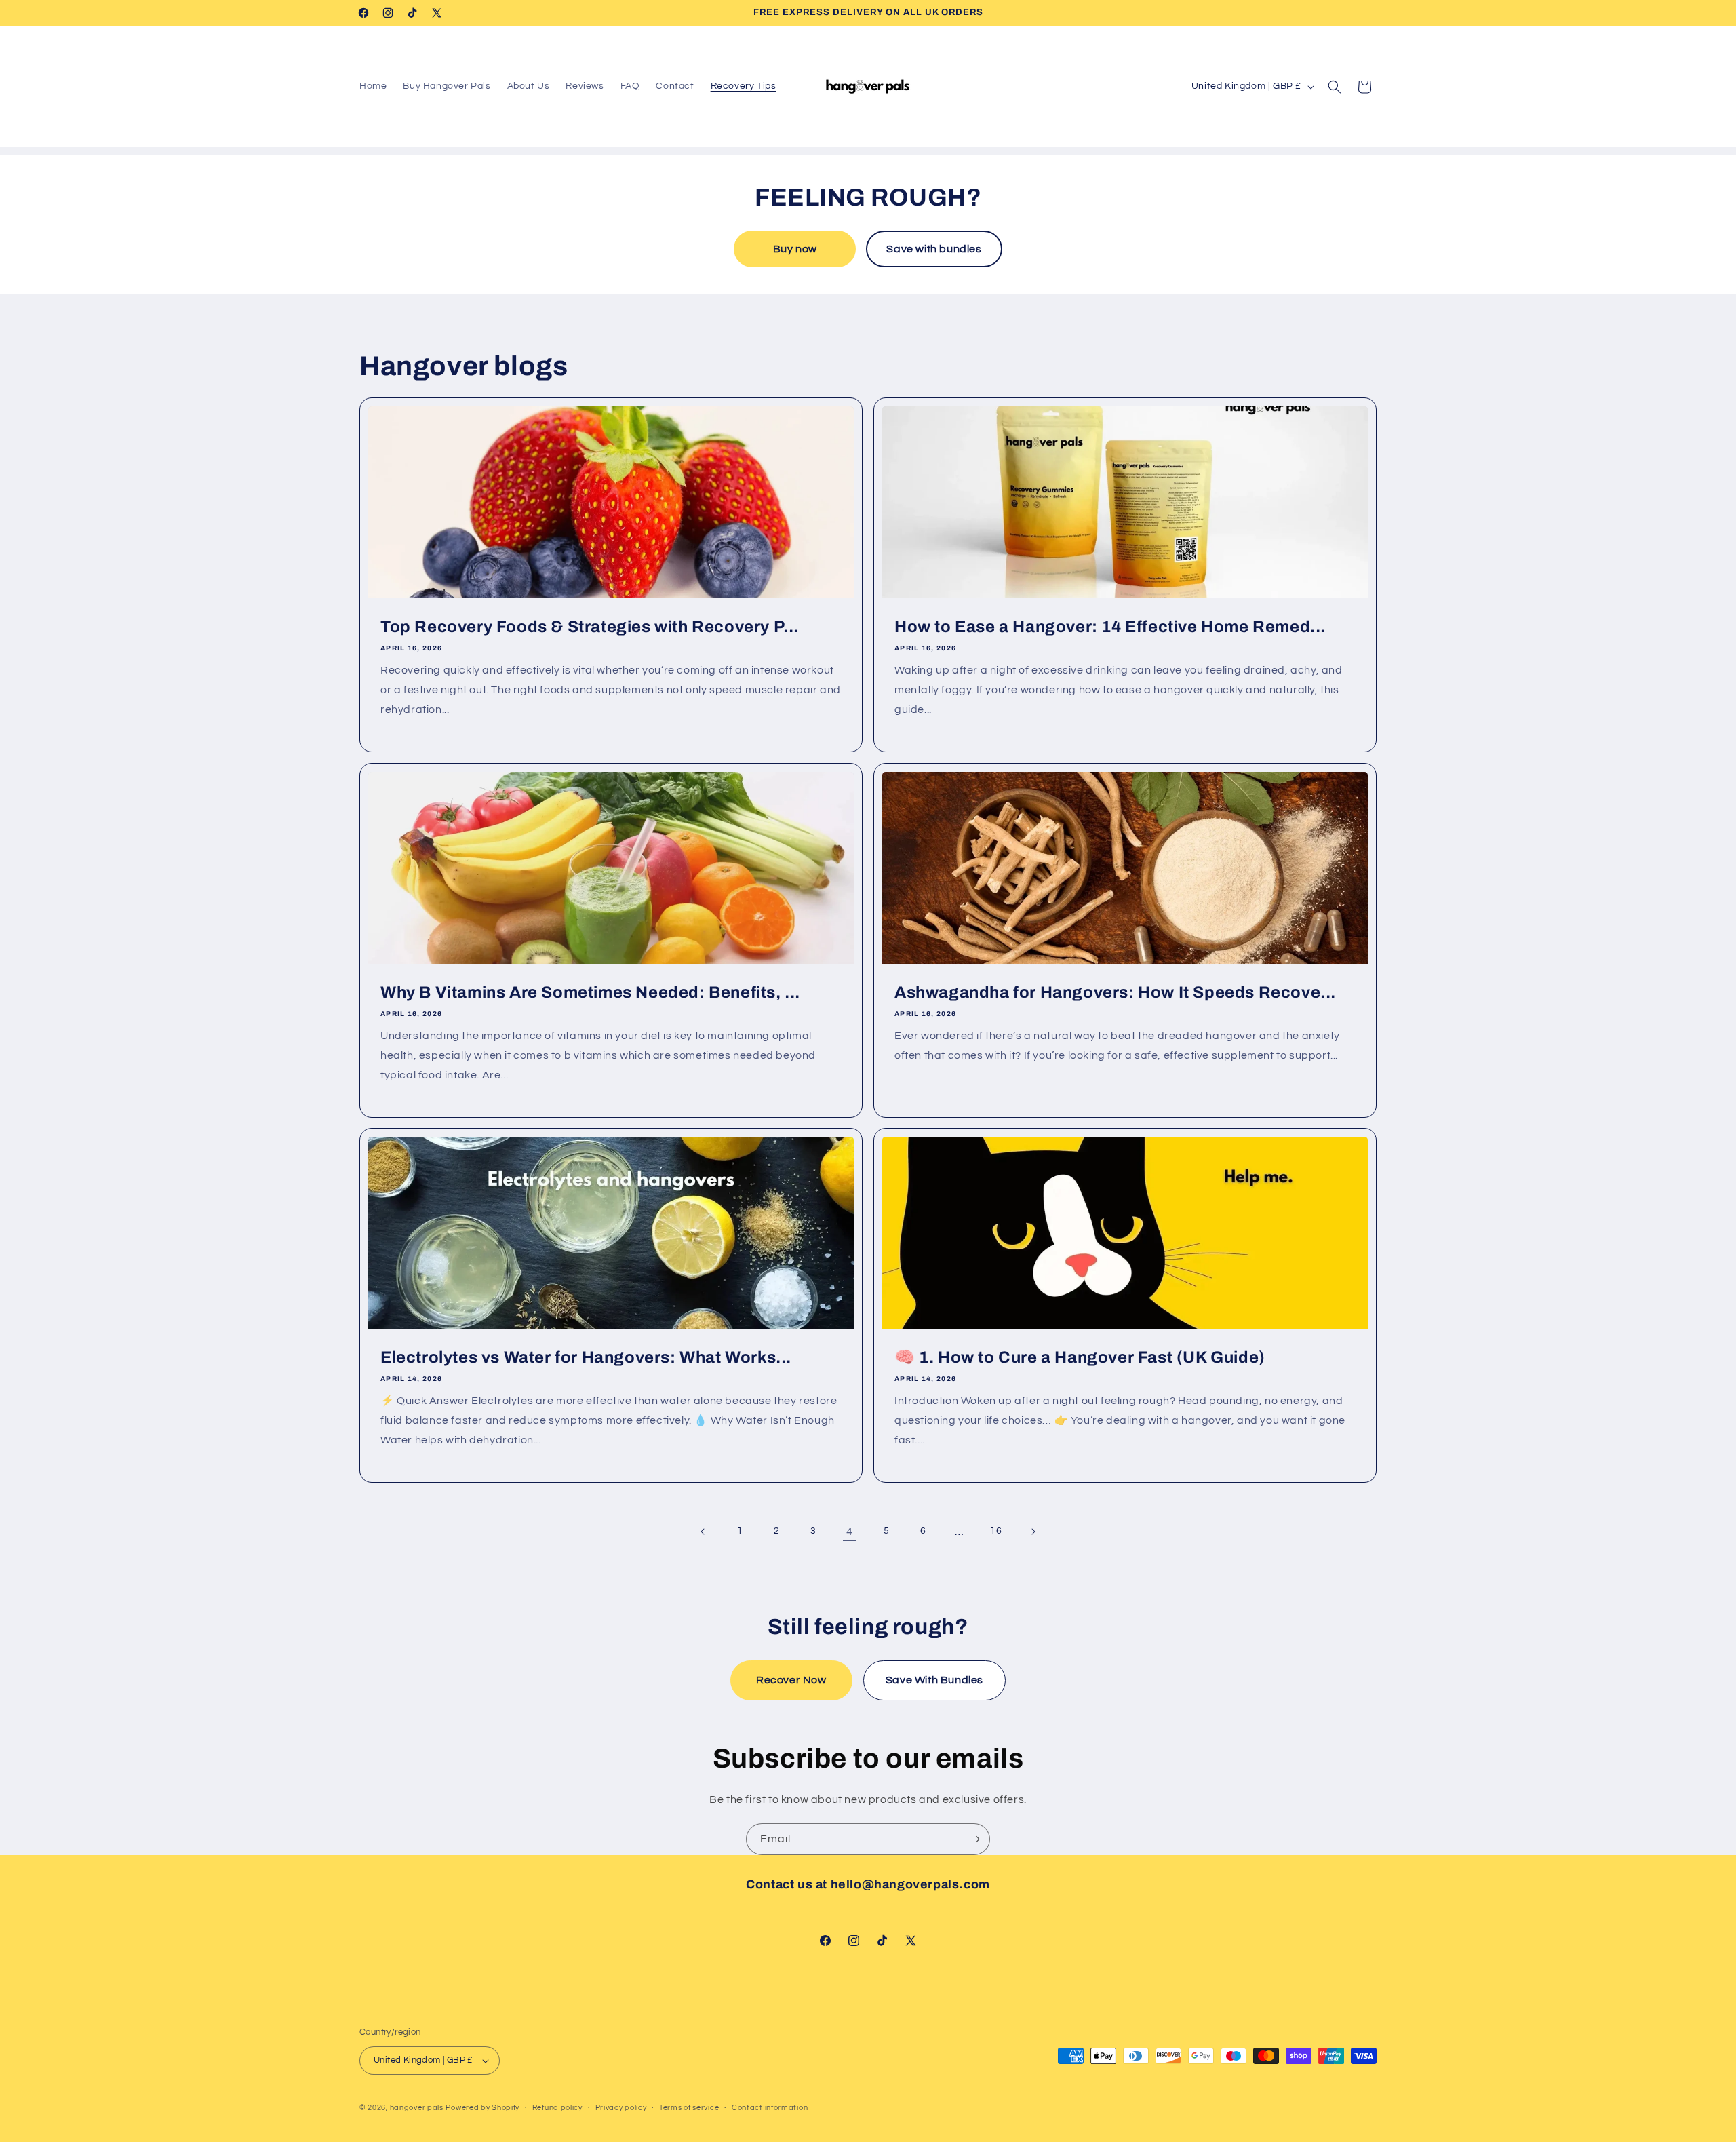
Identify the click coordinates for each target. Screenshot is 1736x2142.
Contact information (770, 2108)
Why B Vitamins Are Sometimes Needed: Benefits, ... (590, 992)
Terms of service (689, 2108)
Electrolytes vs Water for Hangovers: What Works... (586, 1357)
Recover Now (791, 1680)
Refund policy (557, 2108)
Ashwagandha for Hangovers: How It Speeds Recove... (1115, 992)
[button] (1335, 87)
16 (996, 1531)
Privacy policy (621, 2108)
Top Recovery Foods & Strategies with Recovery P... (590, 627)
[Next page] (1033, 1532)
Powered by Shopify (482, 2108)
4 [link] (850, 1532)
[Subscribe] (974, 1839)
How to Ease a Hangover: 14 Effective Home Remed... (1110, 627)
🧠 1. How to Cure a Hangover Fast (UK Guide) (1080, 1357)
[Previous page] (703, 1532)
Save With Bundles (934, 1680)
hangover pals (417, 2108)
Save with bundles (934, 249)
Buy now (795, 249)
